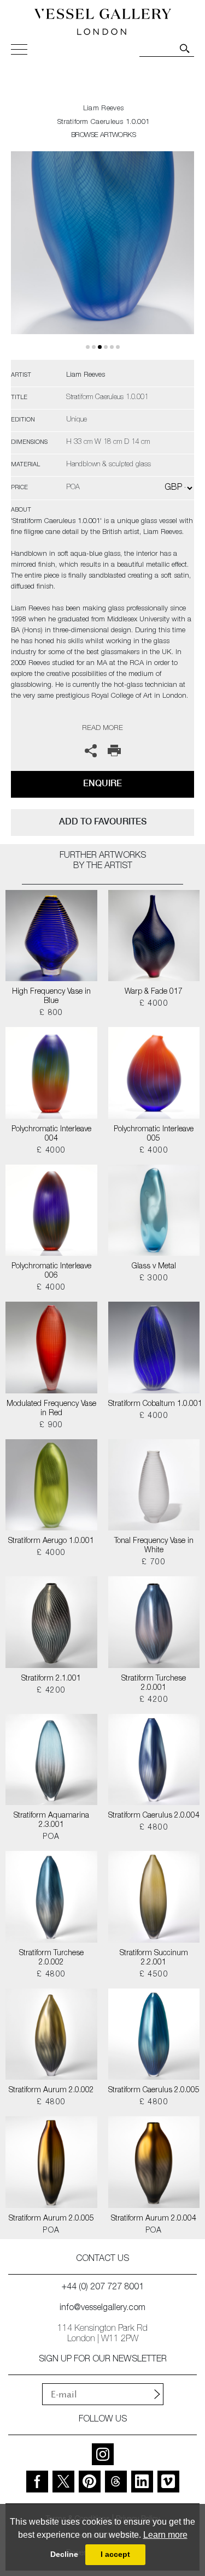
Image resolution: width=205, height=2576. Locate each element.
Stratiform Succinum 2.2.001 (154, 1958)
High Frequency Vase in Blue (51, 997)
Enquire (102, 783)
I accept (115, 2554)
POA (51, 1837)
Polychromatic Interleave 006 (51, 1271)
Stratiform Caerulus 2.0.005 (154, 2091)
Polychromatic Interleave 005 (154, 1134)
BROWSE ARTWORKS (103, 136)
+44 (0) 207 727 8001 (103, 2288)
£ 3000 (154, 1279)
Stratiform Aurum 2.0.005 (51, 2219)
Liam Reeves (103, 109)
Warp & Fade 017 (154, 992)
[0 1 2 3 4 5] (102, 256)
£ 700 (154, 1563)
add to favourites (103, 821)
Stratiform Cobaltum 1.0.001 (154, 1404)
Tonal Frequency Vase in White (154, 1546)
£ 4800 (154, 1828)
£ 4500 (154, 1975)
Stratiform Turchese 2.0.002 (51, 1958)
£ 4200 (51, 1691)
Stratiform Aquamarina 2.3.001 (51, 1821)
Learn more (165, 2535)
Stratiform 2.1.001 (51, 1679)
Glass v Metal (154, 1267)
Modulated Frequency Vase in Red (51, 1409)
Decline (64, 2554)
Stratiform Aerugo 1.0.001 (51, 1541)
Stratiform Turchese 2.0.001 (154, 1684)
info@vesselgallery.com (102, 2308)
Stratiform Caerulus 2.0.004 (154, 1816)
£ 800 (51, 1013)
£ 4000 (154, 1004)
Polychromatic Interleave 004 (51, 1134)
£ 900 (51, 1426)
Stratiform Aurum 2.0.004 (154, 2219)
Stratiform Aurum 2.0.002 (51, 2091)
